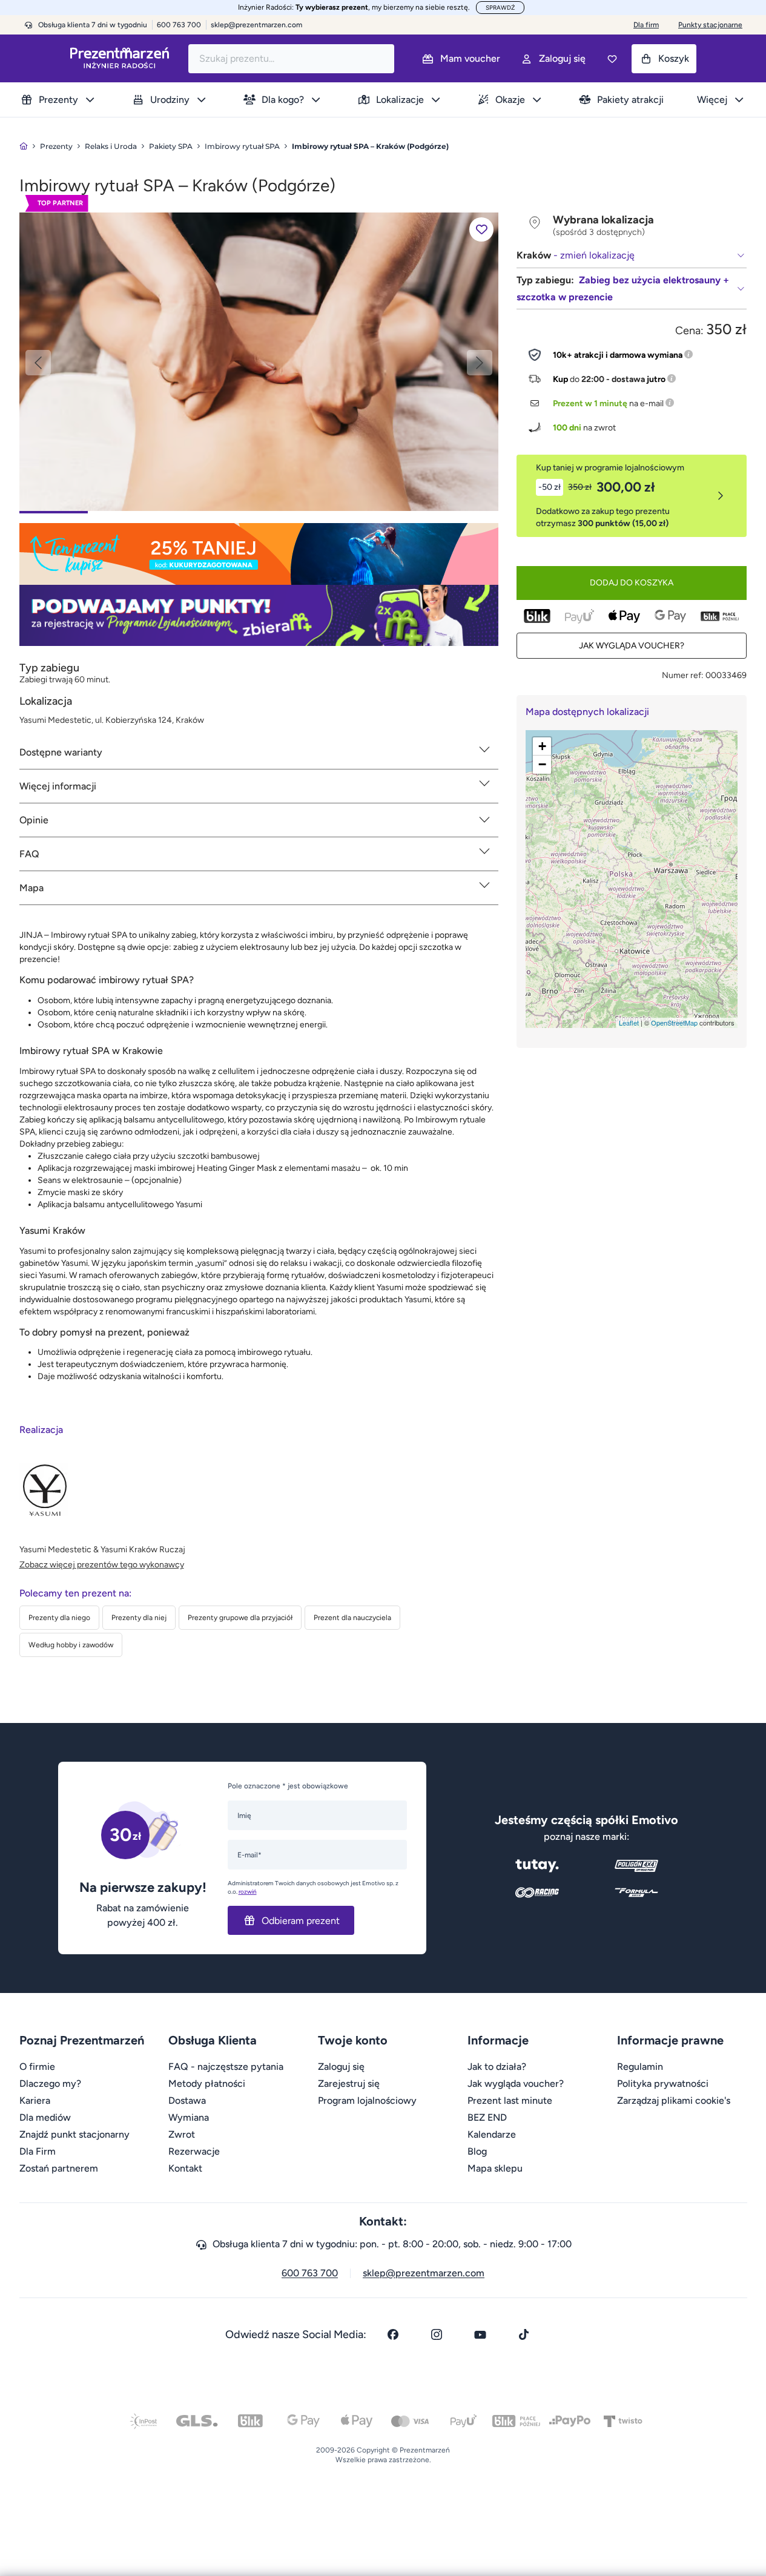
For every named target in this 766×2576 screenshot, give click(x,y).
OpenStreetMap (674, 1023)
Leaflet (629, 1023)
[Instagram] (437, 2334)
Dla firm (646, 25)
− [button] (542, 764)
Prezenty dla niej (139, 1618)
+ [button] (542, 746)
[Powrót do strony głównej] (24, 146)
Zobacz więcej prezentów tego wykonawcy (102, 1565)
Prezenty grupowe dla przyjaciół (240, 1618)
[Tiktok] (524, 2334)
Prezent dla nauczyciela (352, 1618)
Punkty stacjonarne (710, 25)
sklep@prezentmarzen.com (256, 25)
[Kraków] (259, 361)
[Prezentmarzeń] (120, 58)
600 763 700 (310, 2273)
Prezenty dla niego (59, 1618)
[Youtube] (480, 2334)
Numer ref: (683, 675)
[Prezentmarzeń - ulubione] (612, 59)
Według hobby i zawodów (71, 1645)
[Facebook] (393, 2334)
